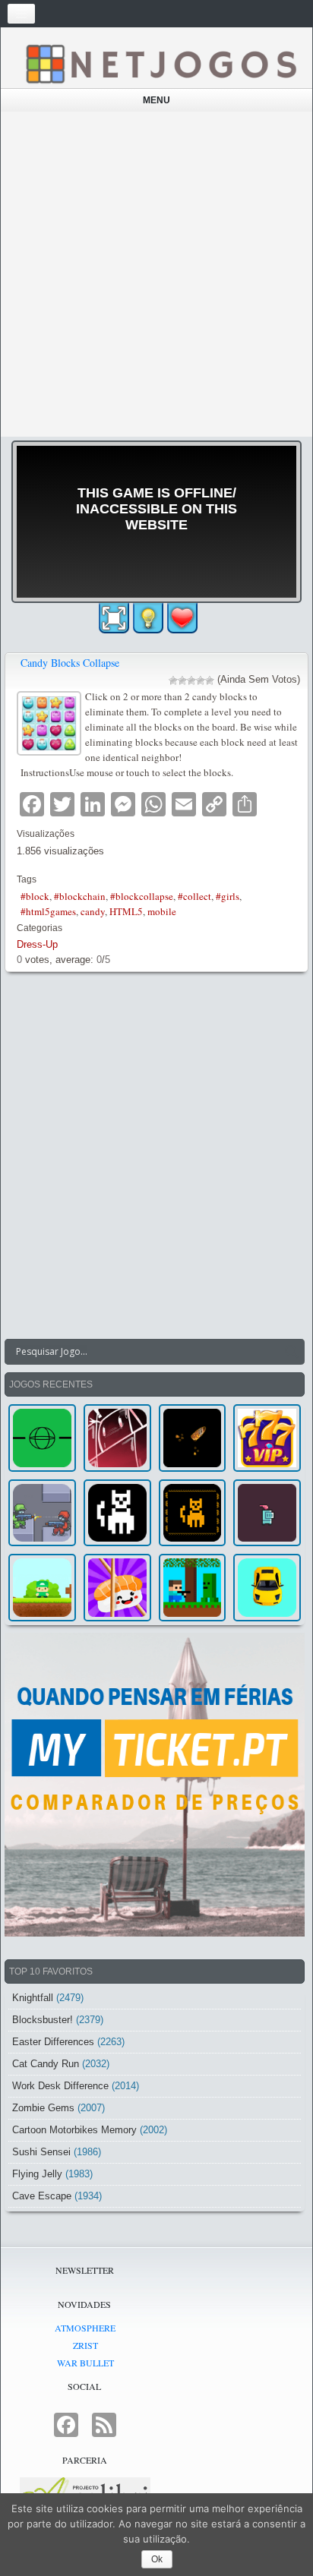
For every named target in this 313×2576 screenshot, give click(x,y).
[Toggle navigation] (21, 14)
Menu (156, 100)
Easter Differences (53, 2042)
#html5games (48, 911)
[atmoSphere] (42, 1438)
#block (35, 896)
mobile (162, 911)
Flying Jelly (37, 2174)
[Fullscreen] (114, 618)
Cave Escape (42, 2196)
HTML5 (126, 911)
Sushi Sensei (41, 2152)
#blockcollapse (142, 896)
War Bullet (85, 2363)
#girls (228, 896)
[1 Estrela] (173, 680)
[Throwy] (42, 1588)
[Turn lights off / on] (148, 618)
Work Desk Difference (60, 2086)
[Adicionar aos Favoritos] (182, 617)
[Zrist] (117, 1438)
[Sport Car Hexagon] (267, 1588)
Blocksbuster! (43, 2020)
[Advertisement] (156, 274)
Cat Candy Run (46, 2064)
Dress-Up (37, 944)
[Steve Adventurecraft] (193, 1588)
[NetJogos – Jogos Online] (160, 63)
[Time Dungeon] (267, 1513)
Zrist (85, 2345)
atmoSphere (85, 2328)
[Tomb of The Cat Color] (117, 1513)
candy (93, 911)
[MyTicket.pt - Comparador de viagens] (155, 1785)
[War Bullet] (193, 1438)
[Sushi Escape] (117, 1588)
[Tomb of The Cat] (193, 1513)
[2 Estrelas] (182, 680)
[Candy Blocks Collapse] (51, 722)
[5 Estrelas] (210, 680)
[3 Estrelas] (191, 680)
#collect (194, 896)
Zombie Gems (43, 2108)
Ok (157, 2559)
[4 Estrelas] (201, 680)
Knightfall (33, 1998)
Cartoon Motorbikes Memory (74, 2130)
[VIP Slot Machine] (267, 1438)
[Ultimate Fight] (42, 1513)
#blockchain (80, 896)
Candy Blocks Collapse (70, 663)
